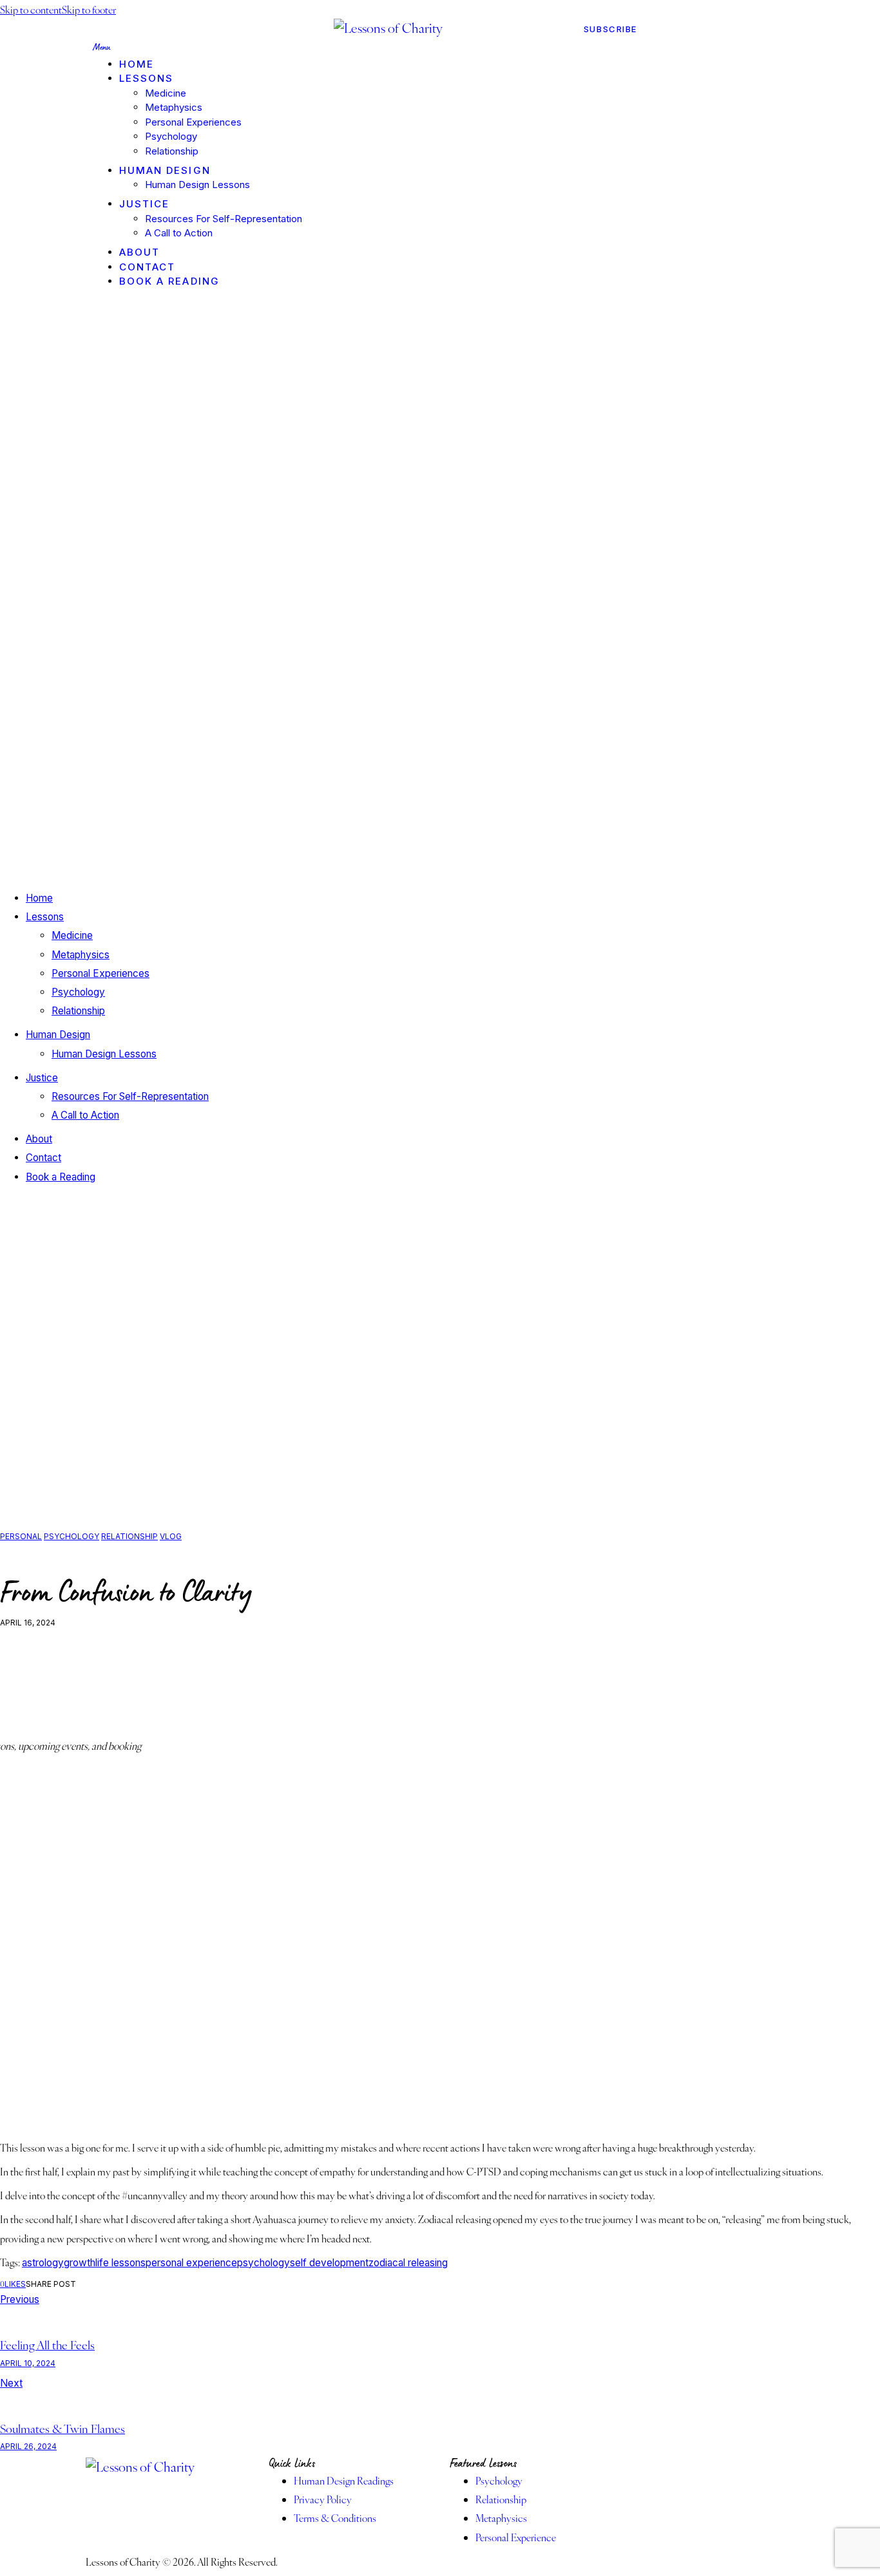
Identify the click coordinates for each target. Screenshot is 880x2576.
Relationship (129, 1536)
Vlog (171, 1536)
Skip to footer (89, 9)
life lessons (120, 2263)
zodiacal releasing (408, 2263)
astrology (43, 2263)
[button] (13, 2284)
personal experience (191, 2263)
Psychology (72, 1536)
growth (80, 2263)
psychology (263, 2263)
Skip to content (31, 9)
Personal (21, 1536)
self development (329, 2263)
